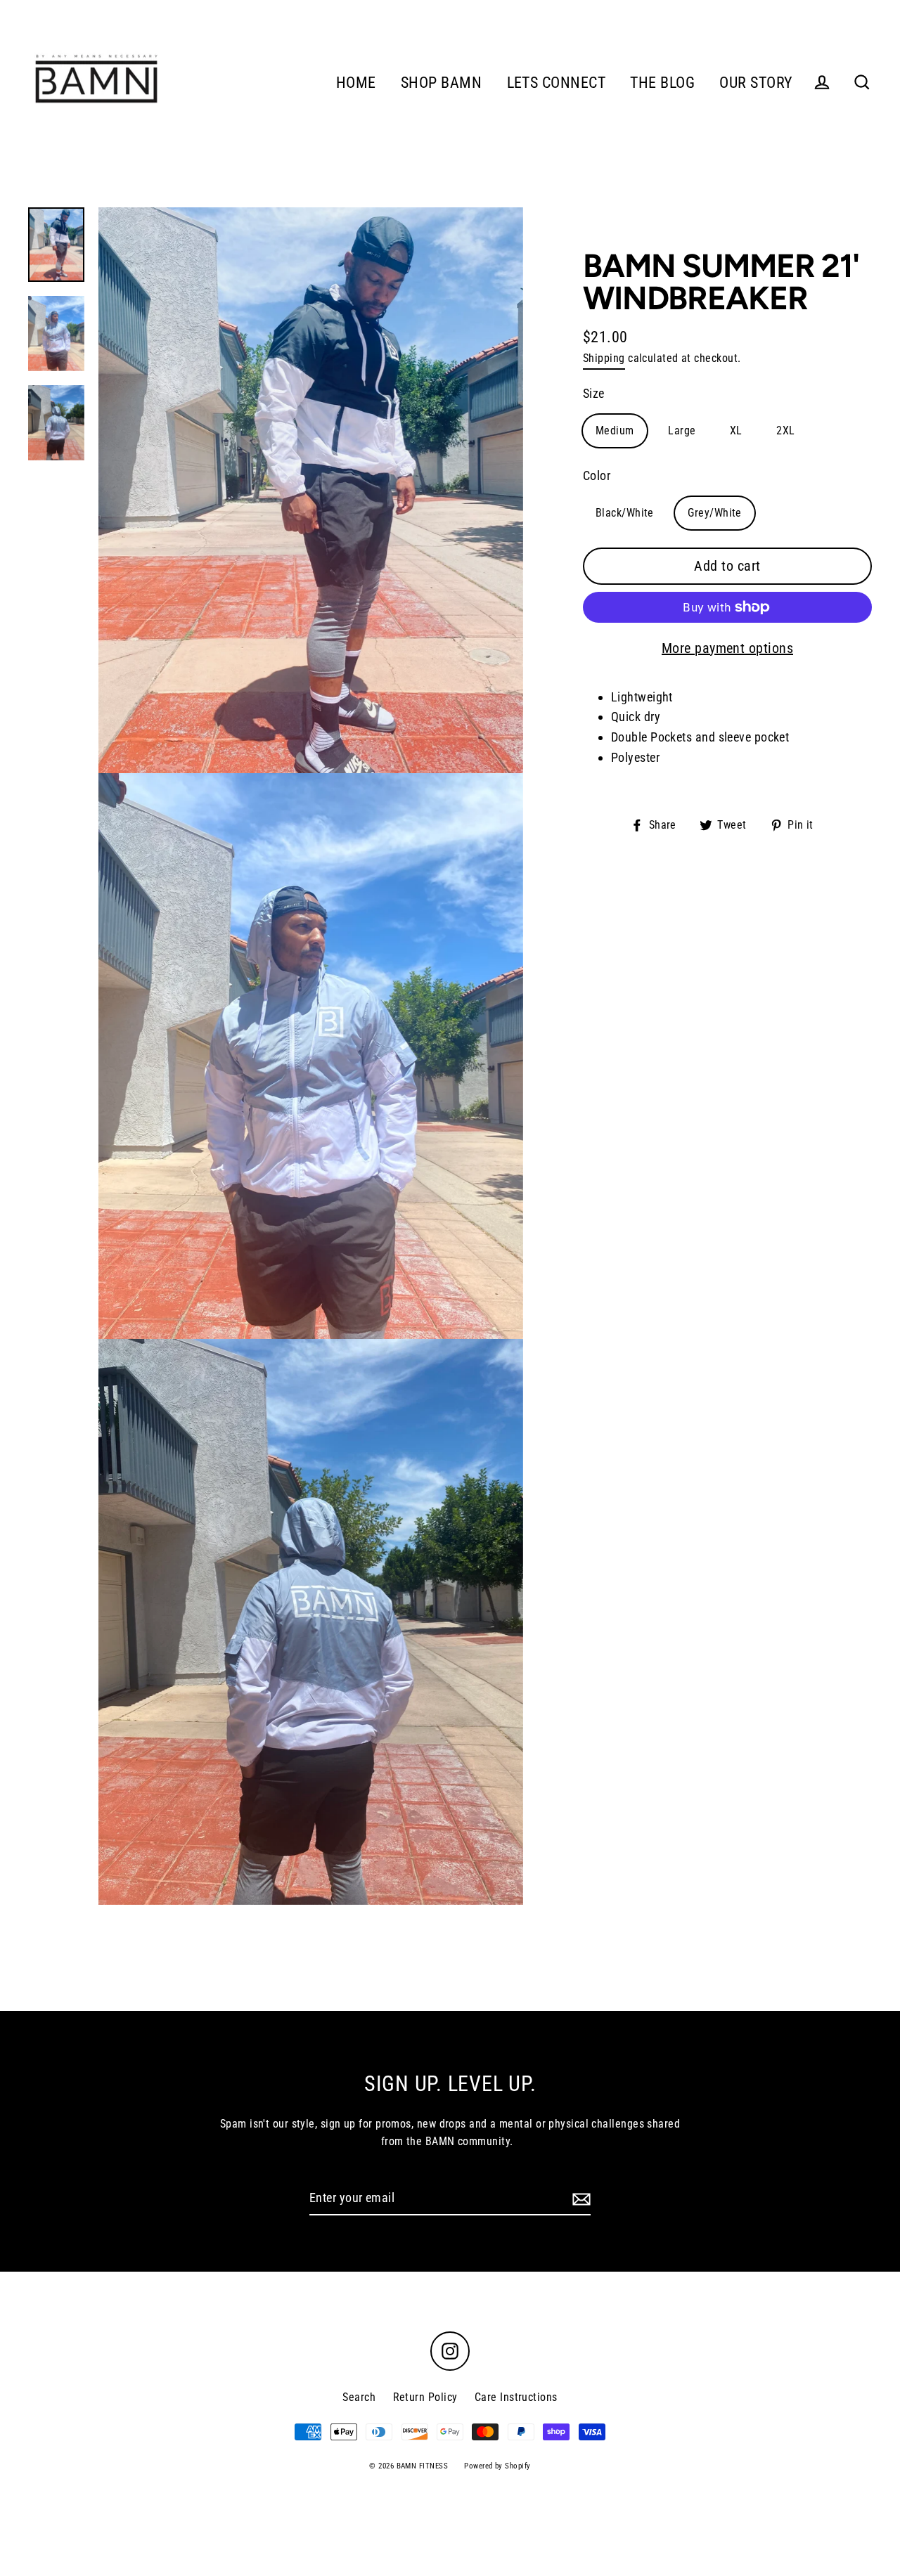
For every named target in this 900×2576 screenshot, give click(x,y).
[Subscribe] (790, 2439)
